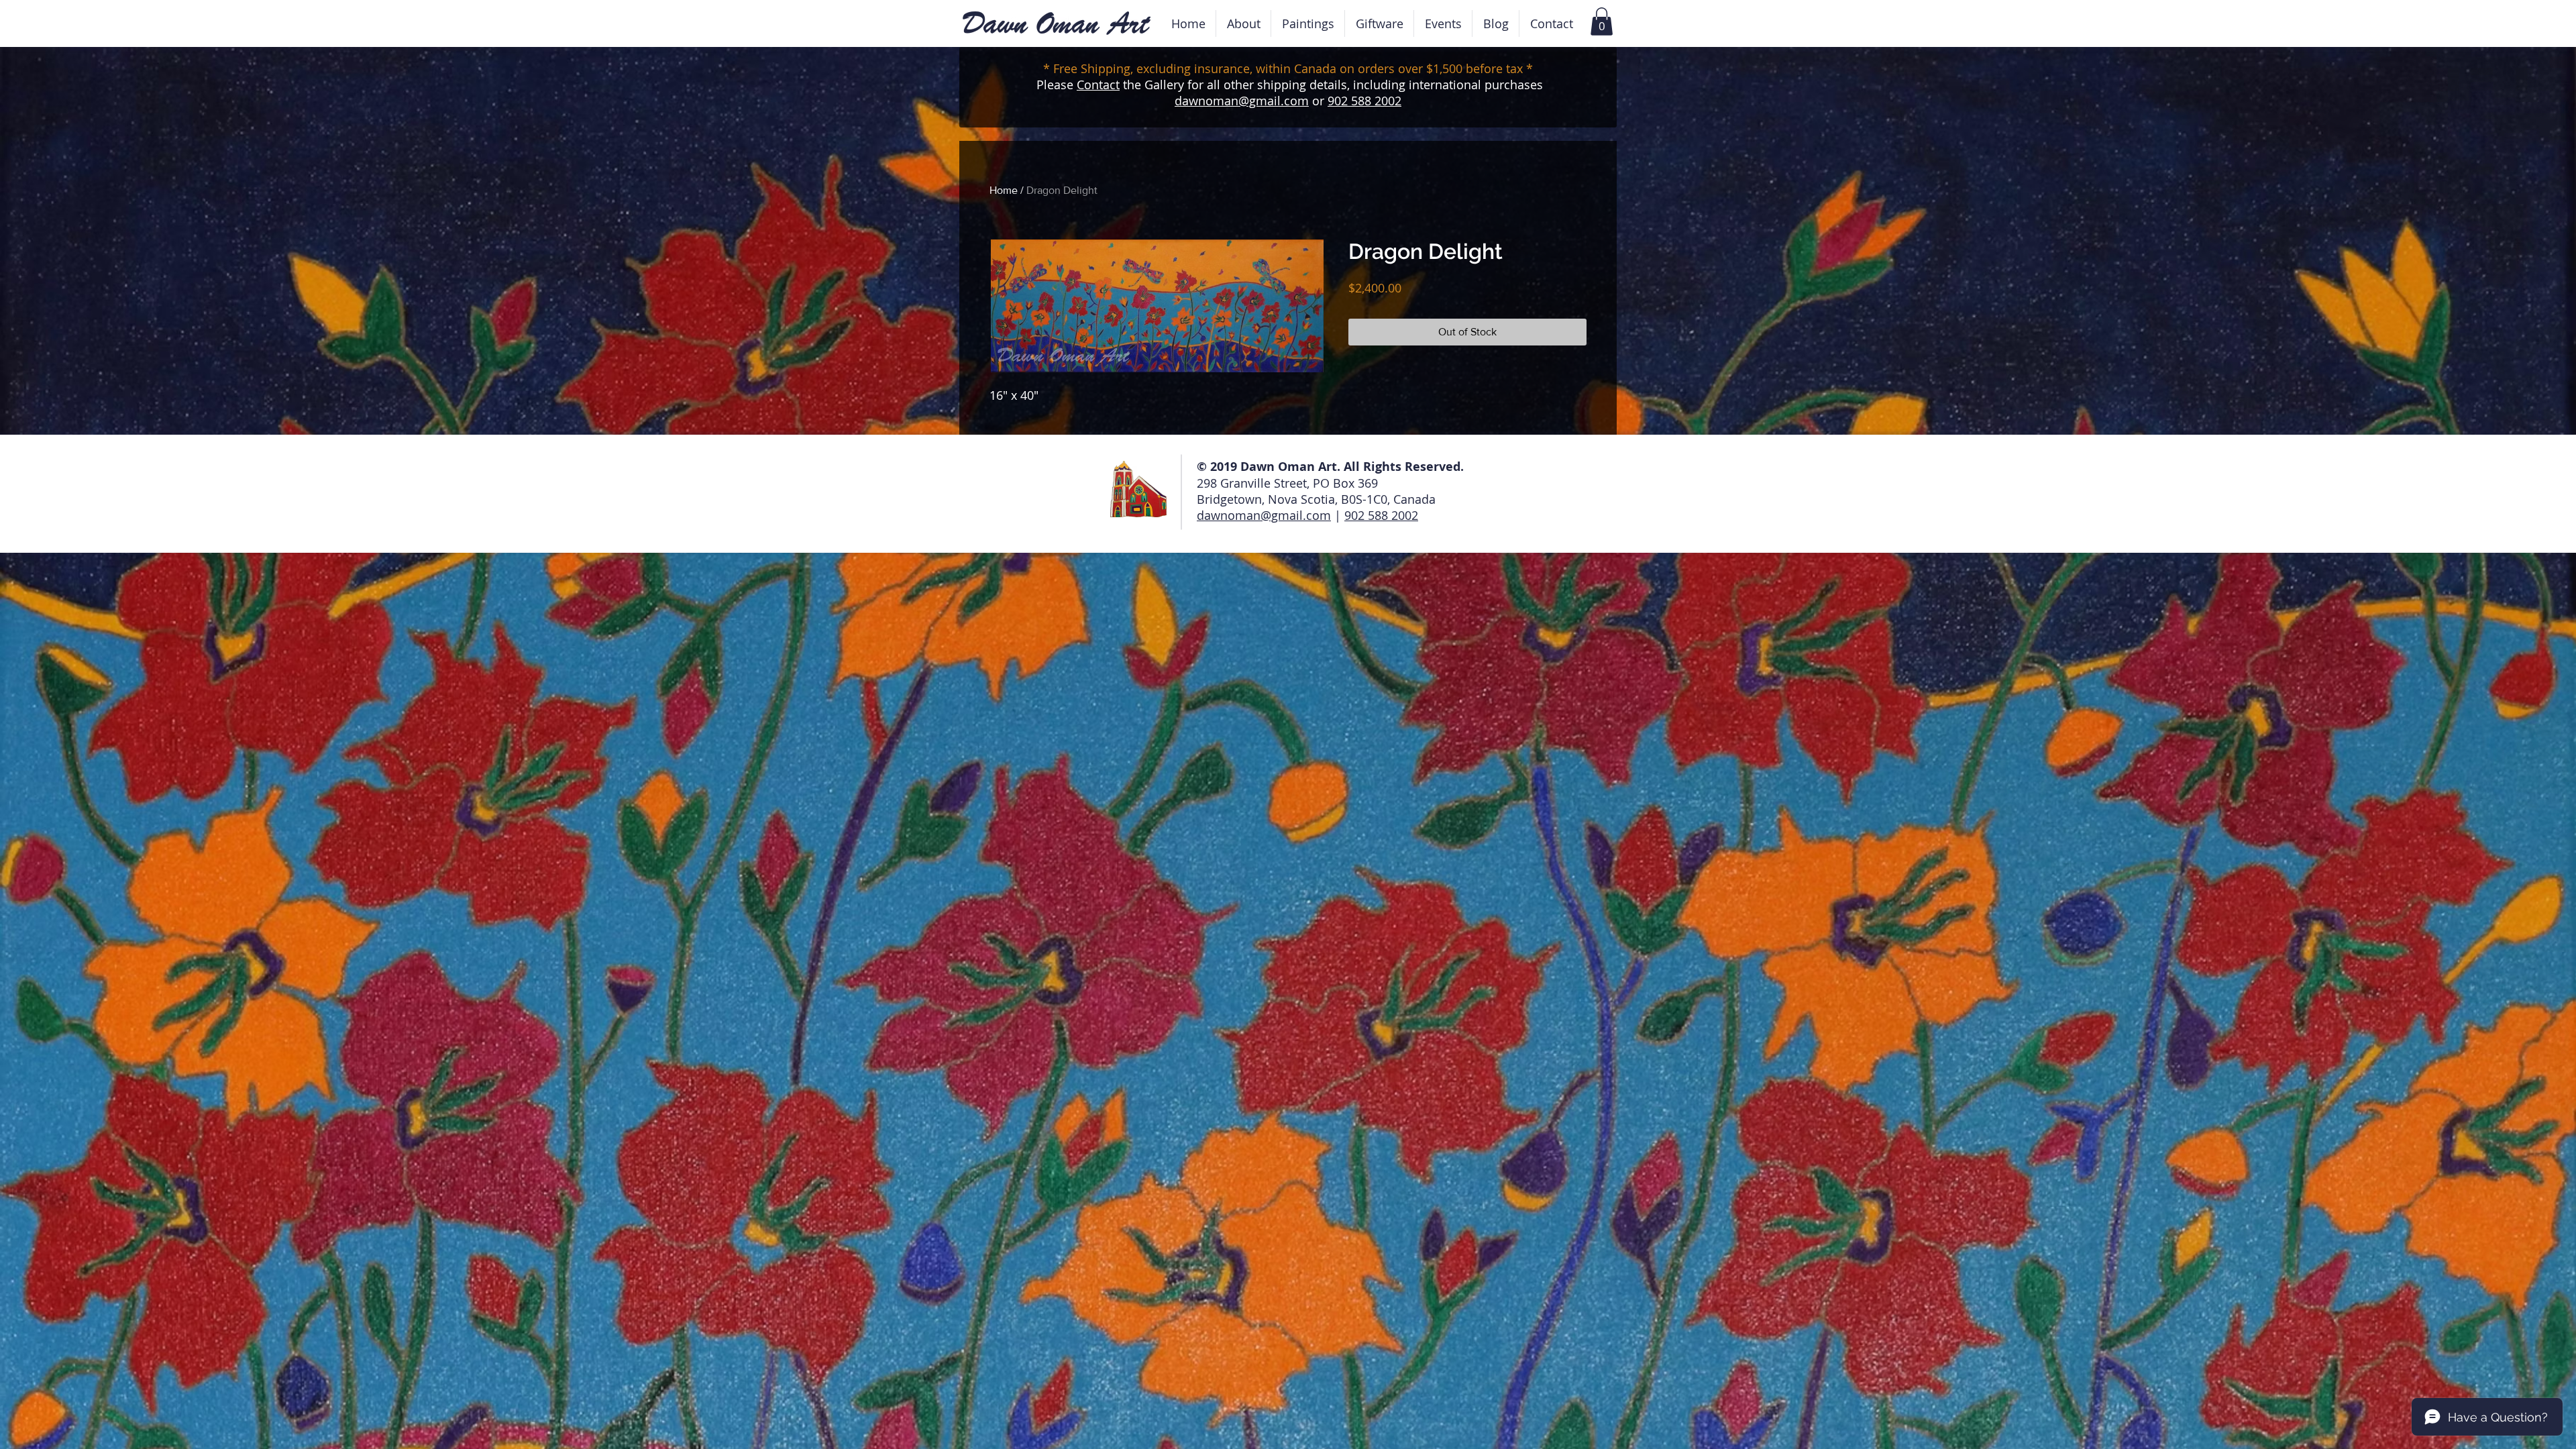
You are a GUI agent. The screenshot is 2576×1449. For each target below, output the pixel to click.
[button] (1443, 23)
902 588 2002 (1364, 101)
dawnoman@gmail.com (1242, 101)
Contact (1098, 85)
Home (1004, 190)
